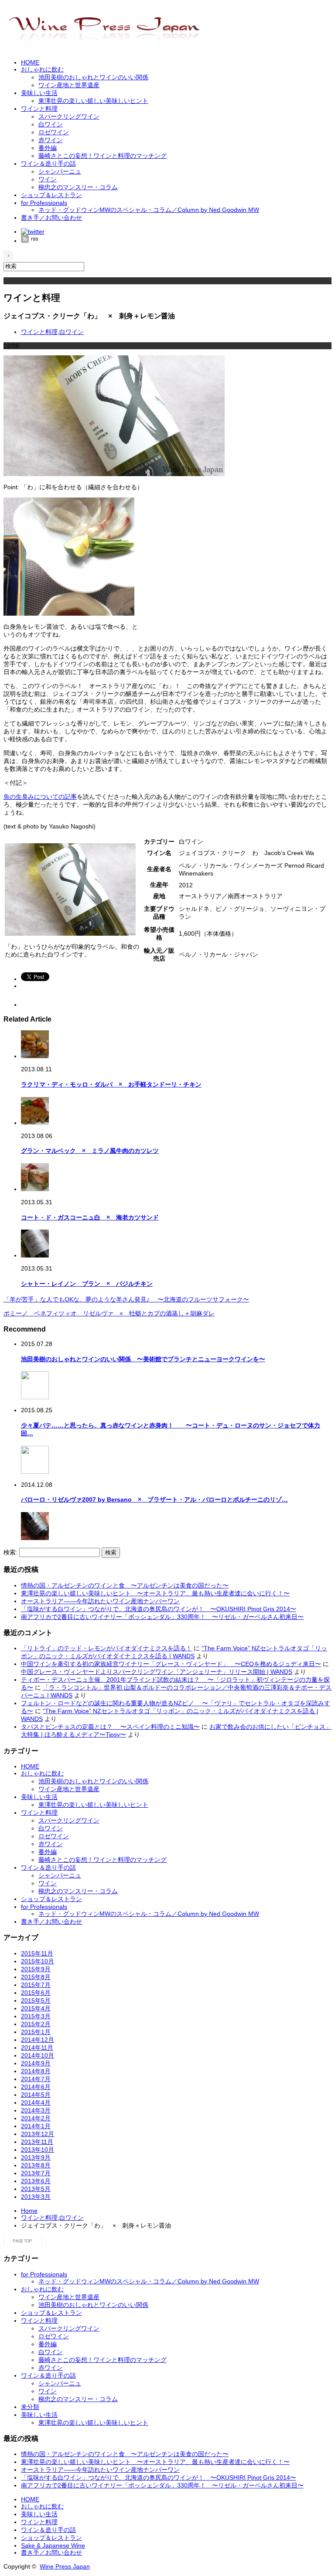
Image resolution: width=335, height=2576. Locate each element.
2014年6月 (36, 2087)
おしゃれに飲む (42, 69)
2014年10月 (38, 2055)
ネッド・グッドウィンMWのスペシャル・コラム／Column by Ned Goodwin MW (149, 210)
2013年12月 (38, 2134)
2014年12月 (38, 2040)
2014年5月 (36, 2095)
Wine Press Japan (65, 2566)
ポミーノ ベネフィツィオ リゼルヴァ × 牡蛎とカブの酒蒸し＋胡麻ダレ (109, 1313)
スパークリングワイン (69, 116)
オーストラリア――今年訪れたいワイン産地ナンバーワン (100, 1601)
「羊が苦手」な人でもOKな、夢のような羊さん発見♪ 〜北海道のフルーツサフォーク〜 (126, 1299)
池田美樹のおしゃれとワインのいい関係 (93, 77)
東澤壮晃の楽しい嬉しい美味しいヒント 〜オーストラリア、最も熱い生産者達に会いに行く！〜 (155, 1593)
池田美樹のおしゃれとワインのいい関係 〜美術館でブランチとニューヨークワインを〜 (143, 1359)
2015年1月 (36, 2032)
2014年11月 (37, 2048)
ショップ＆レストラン (51, 195)
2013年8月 (36, 2165)
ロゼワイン (54, 132)
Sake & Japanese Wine (53, 2545)
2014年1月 (36, 2126)
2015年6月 (36, 1993)
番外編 (48, 148)
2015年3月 (36, 2016)
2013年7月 (36, 2173)
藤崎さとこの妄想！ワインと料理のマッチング (103, 156)
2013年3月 (36, 2197)
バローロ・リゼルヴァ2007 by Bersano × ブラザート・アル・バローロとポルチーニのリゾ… (154, 1499)
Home (29, 2211)
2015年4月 (36, 2008)
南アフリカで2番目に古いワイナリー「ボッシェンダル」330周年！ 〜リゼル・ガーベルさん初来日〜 (162, 1617)
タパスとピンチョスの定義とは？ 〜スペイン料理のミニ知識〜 (110, 1727)
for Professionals (44, 203)
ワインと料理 (39, 109)
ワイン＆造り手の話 (48, 164)
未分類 (30, 2407)
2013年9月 (36, 2157)
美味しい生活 (39, 93)
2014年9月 (36, 2063)
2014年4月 (36, 2102)
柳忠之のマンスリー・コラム (78, 187)
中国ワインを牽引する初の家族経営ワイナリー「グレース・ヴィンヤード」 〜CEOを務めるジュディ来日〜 (171, 1664)
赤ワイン (51, 140)
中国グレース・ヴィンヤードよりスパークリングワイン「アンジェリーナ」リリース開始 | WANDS (157, 1672)
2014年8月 (36, 2071)
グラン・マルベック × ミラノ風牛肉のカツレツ (90, 1151)
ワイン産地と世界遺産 (69, 85)
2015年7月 (36, 1985)
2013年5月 (36, 2189)
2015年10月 (38, 1961)
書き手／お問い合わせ (51, 218)
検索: (10, 1552)
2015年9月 (36, 1969)
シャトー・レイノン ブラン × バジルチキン (87, 1284)
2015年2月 (36, 2024)
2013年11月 (37, 2142)
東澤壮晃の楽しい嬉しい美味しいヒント (93, 101)
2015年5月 (36, 2000)
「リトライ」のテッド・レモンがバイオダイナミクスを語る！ (106, 1648)
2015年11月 (37, 1953)
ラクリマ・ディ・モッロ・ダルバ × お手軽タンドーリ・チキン (111, 1084)
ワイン (48, 179)
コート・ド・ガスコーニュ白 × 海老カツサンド (90, 1217)
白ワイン (51, 124)
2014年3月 (36, 2110)
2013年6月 (36, 2181)
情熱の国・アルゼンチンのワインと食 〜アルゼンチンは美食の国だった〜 (125, 1585)
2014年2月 (36, 2118)
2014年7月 (36, 2079)
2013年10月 (38, 2150)
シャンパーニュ (60, 171)
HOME (30, 62)
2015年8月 (36, 1977)
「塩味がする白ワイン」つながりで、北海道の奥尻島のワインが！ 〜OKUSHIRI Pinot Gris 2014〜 (159, 1609)
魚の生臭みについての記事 (40, 797)
